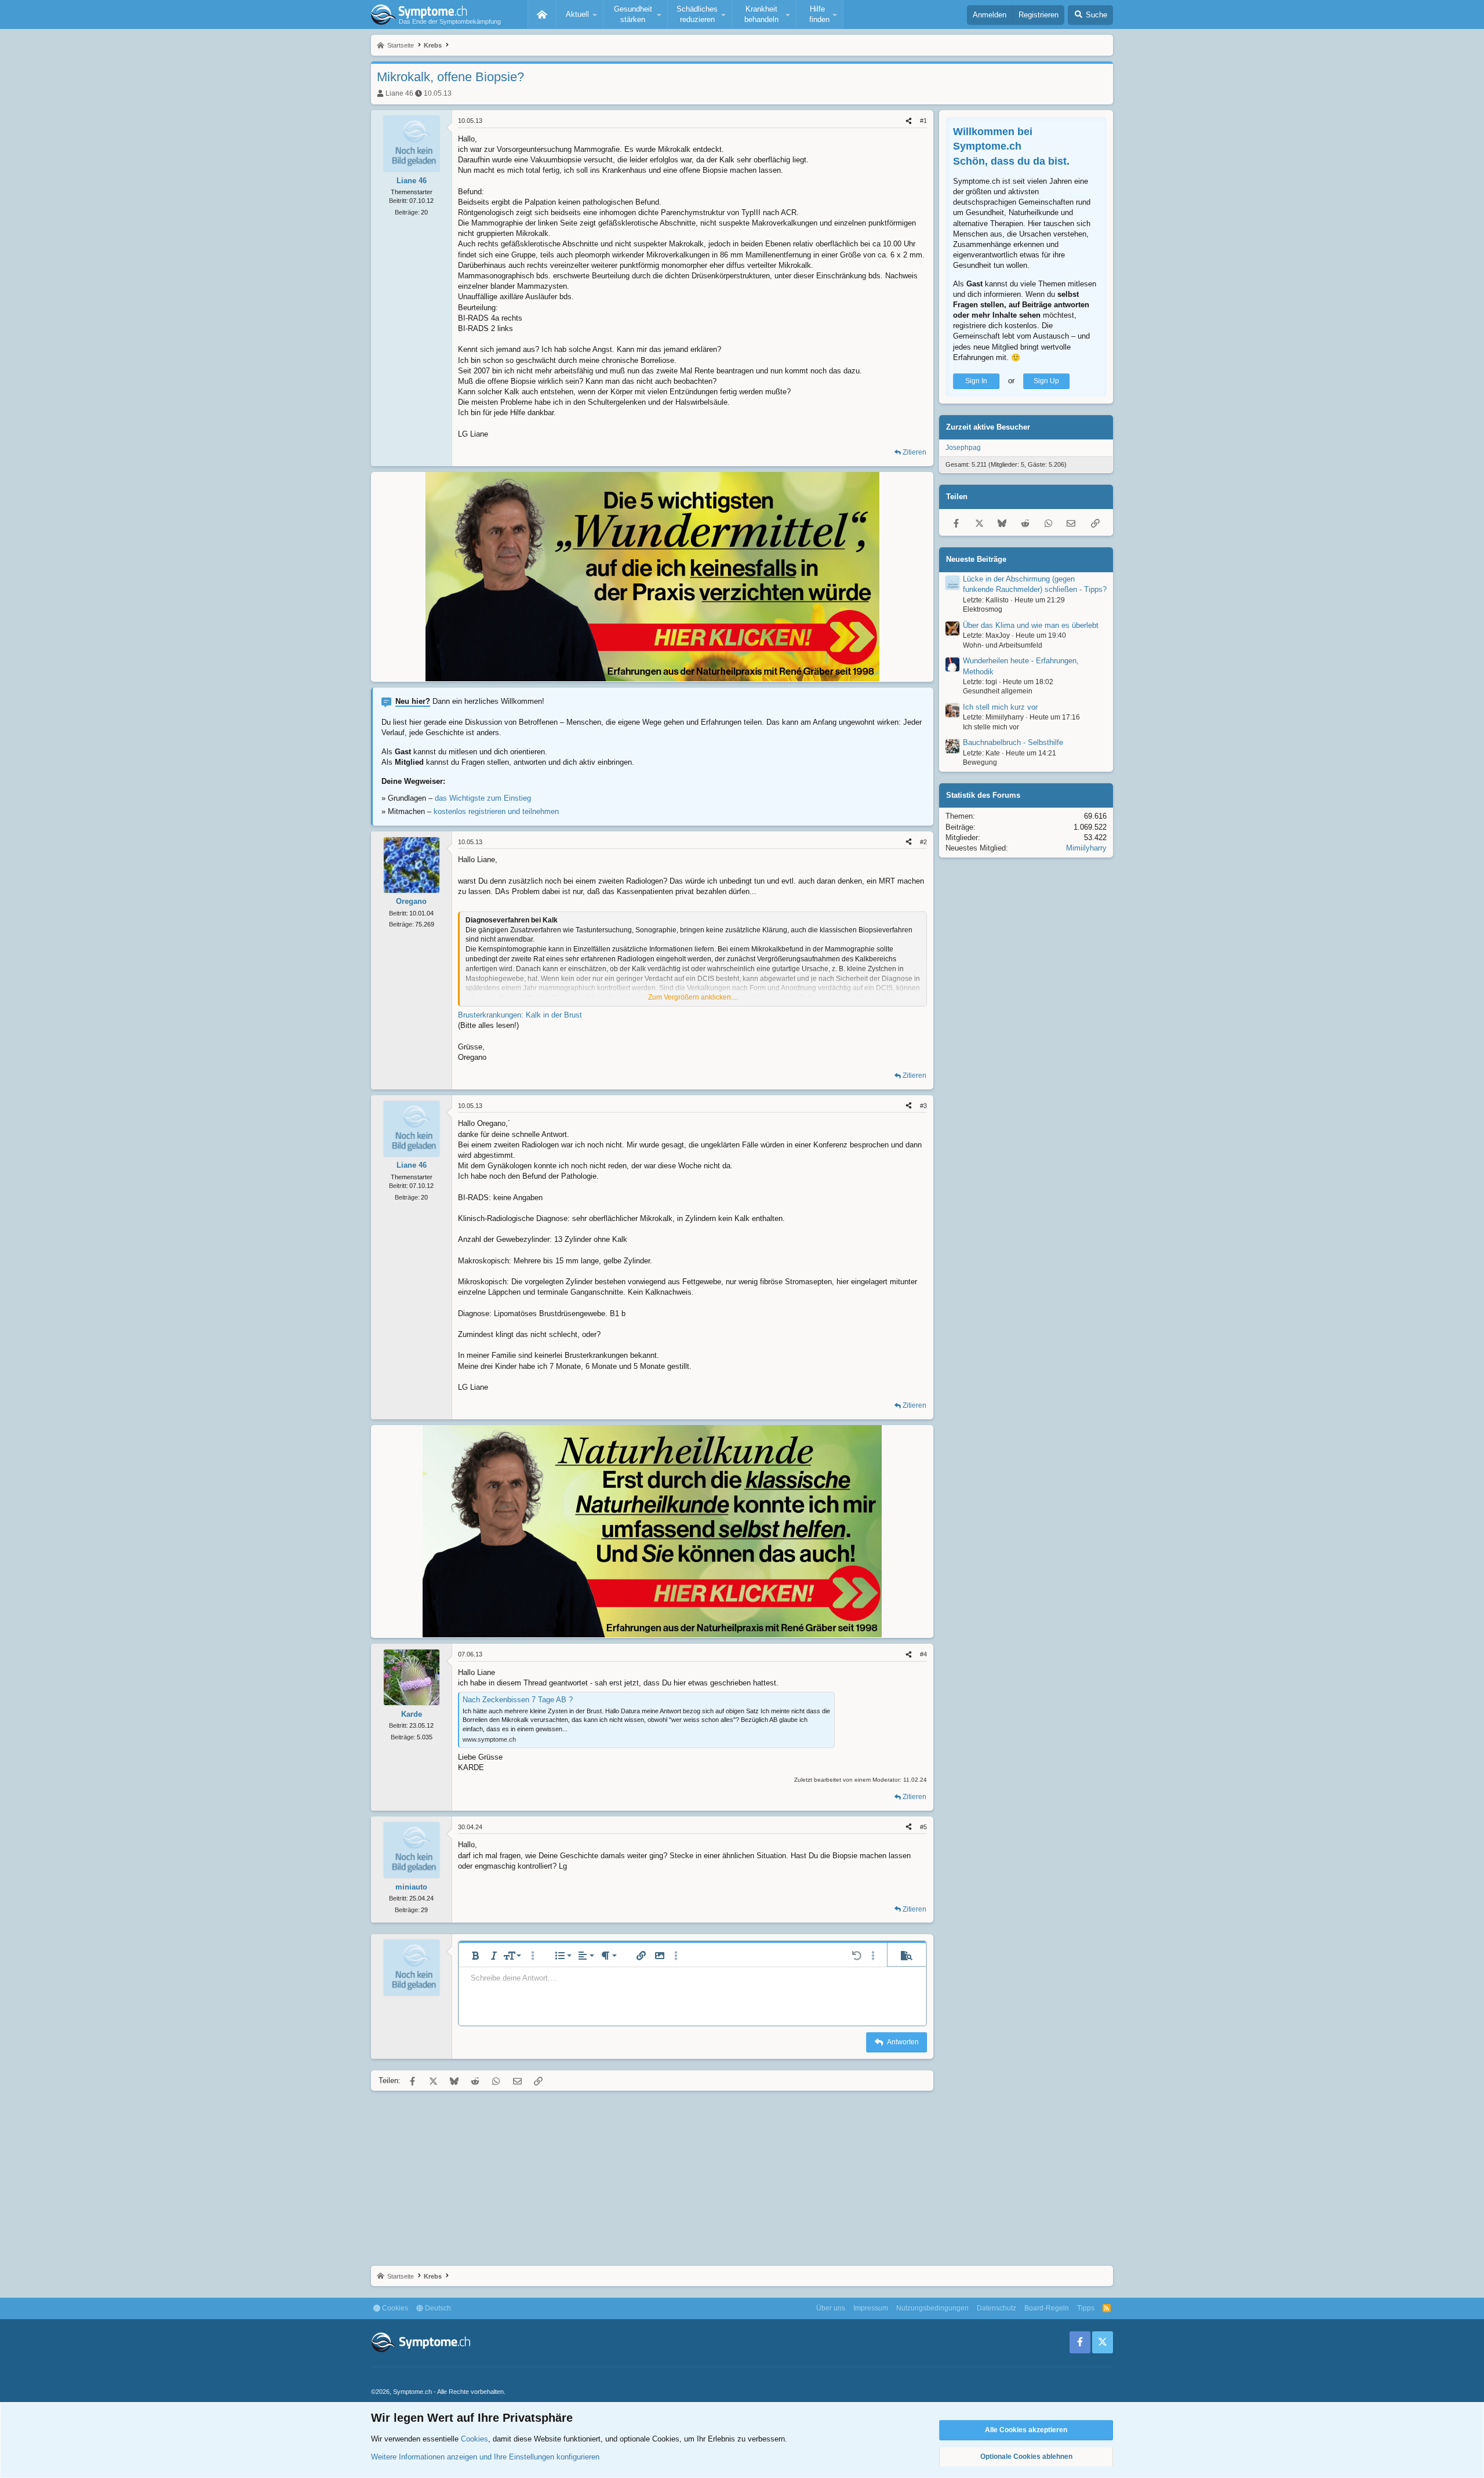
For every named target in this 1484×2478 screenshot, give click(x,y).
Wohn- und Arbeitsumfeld (1003, 645)
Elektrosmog (983, 609)
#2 (923, 842)
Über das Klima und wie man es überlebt (1031, 625)
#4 (923, 1654)
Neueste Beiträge (976, 559)
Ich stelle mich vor (991, 727)
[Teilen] (909, 121)
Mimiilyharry (1086, 848)
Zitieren (914, 452)
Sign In (976, 381)
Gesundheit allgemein (998, 691)
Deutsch (437, 2308)
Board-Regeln (1047, 2308)
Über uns (831, 2308)
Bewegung (980, 762)
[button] (580, 14)
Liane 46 (399, 93)
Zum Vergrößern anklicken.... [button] (693, 997)
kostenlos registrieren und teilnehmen (496, 811)
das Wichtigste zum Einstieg (483, 798)
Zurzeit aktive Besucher (988, 427)
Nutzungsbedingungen (932, 2308)
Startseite (542, 14)
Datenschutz (996, 2308)
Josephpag (963, 448)
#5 (923, 1827)
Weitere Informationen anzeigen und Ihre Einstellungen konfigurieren (485, 2457)
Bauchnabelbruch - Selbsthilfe (1013, 742)
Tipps (1086, 2308)
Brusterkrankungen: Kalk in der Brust (520, 1015)
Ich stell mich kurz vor (1000, 707)
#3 (923, 1106)
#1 (923, 121)
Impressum (871, 2308)
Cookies (394, 2308)
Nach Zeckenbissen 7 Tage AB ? (518, 1700)
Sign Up (1046, 381)
